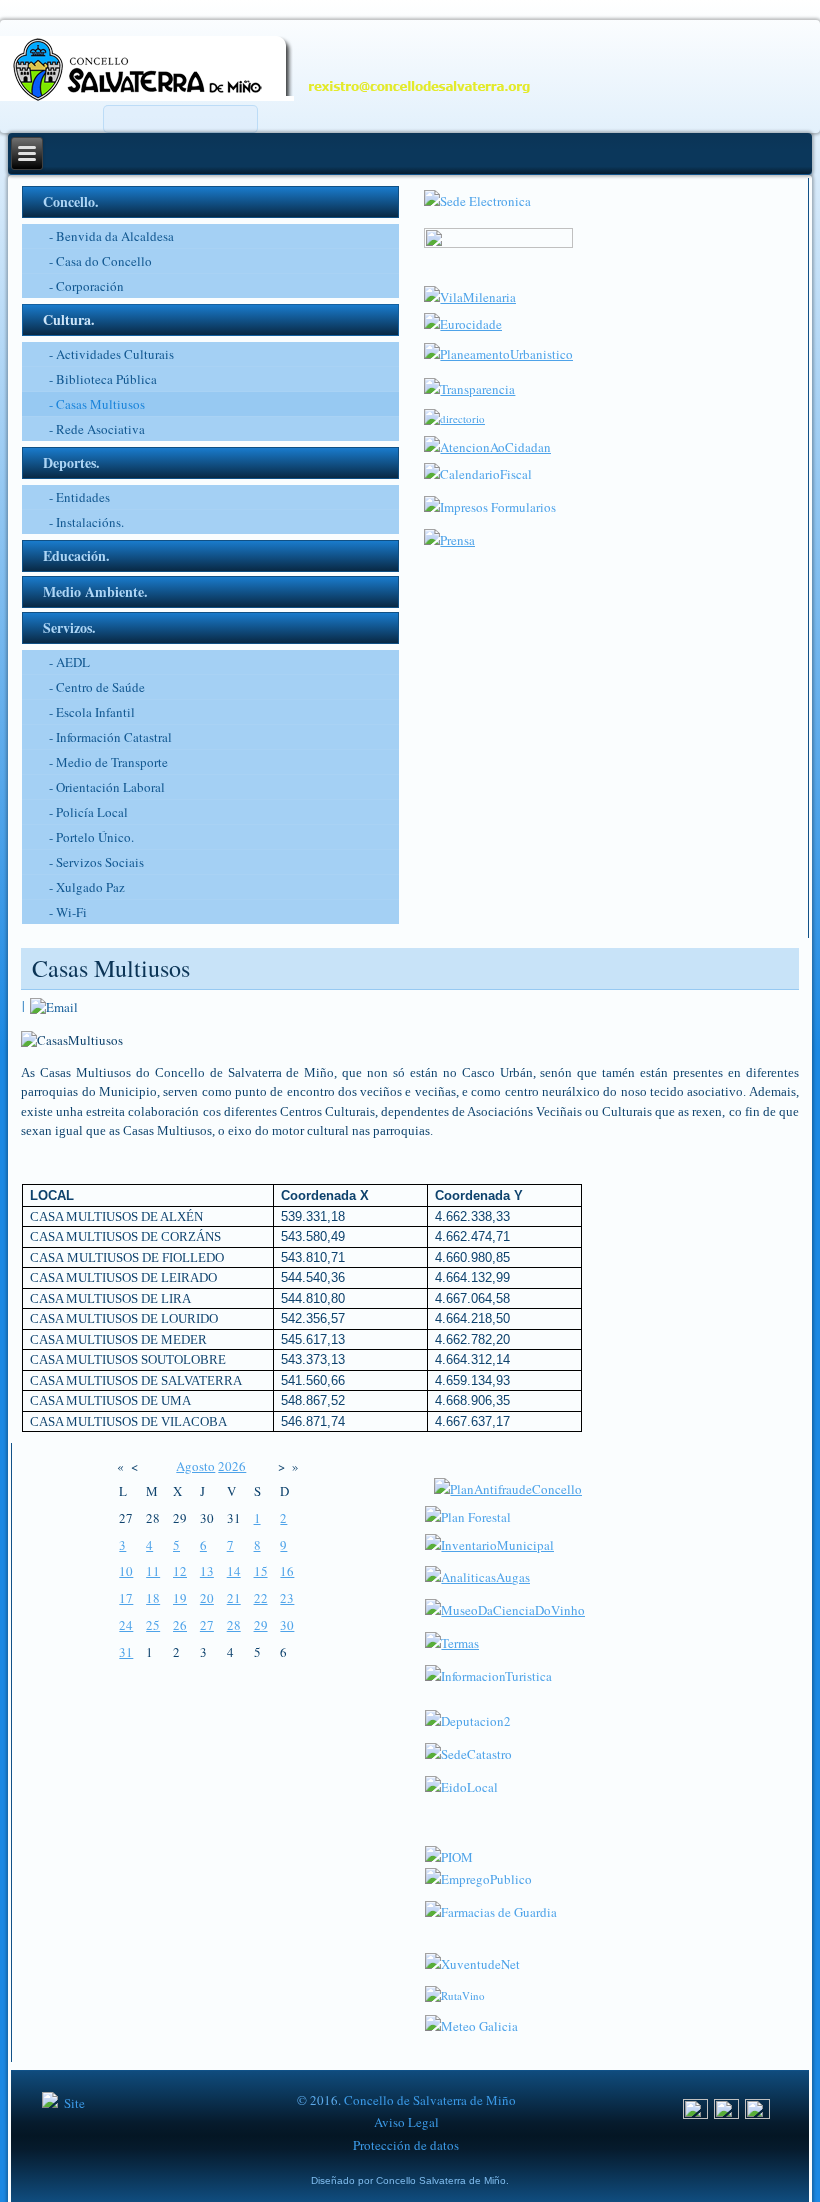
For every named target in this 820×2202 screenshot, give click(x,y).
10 (126, 1571)
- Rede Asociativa (97, 429)
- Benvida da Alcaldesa (111, 236)
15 (261, 1571)
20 (207, 1598)
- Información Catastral (110, 737)
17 (126, 1598)
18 (153, 1598)
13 (207, 1571)
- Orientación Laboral (107, 787)
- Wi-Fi (68, 912)
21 (234, 1598)
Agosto (195, 1466)
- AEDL (69, 662)
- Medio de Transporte (108, 762)
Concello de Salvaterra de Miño (430, 2100)
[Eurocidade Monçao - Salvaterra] (463, 324)
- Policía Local (88, 812)
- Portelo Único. (91, 837)
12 (180, 1571)
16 (287, 1571)
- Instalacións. (86, 522)
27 (207, 1625)
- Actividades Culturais (111, 354)
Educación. (76, 555)
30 (287, 1625)
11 (153, 1571)
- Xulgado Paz (87, 887)
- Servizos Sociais (96, 862)
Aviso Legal (406, 2122)
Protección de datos (406, 2145)
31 (126, 1652)
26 (180, 1625)
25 (153, 1625)
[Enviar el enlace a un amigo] (54, 1005)
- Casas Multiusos (97, 404)
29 (261, 1625)
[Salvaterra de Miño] (757, 2114)
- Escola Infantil (92, 712)
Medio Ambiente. (95, 591)
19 (180, 1598)
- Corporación (86, 286)
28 (234, 1625)
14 (234, 1571)
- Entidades (79, 497)
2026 (232, 1466)
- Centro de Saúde (97, 687)
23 (287, 1598)
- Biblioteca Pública (103, 379)
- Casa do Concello (100, 261)
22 (261, 1598)
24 (126, 1625)
